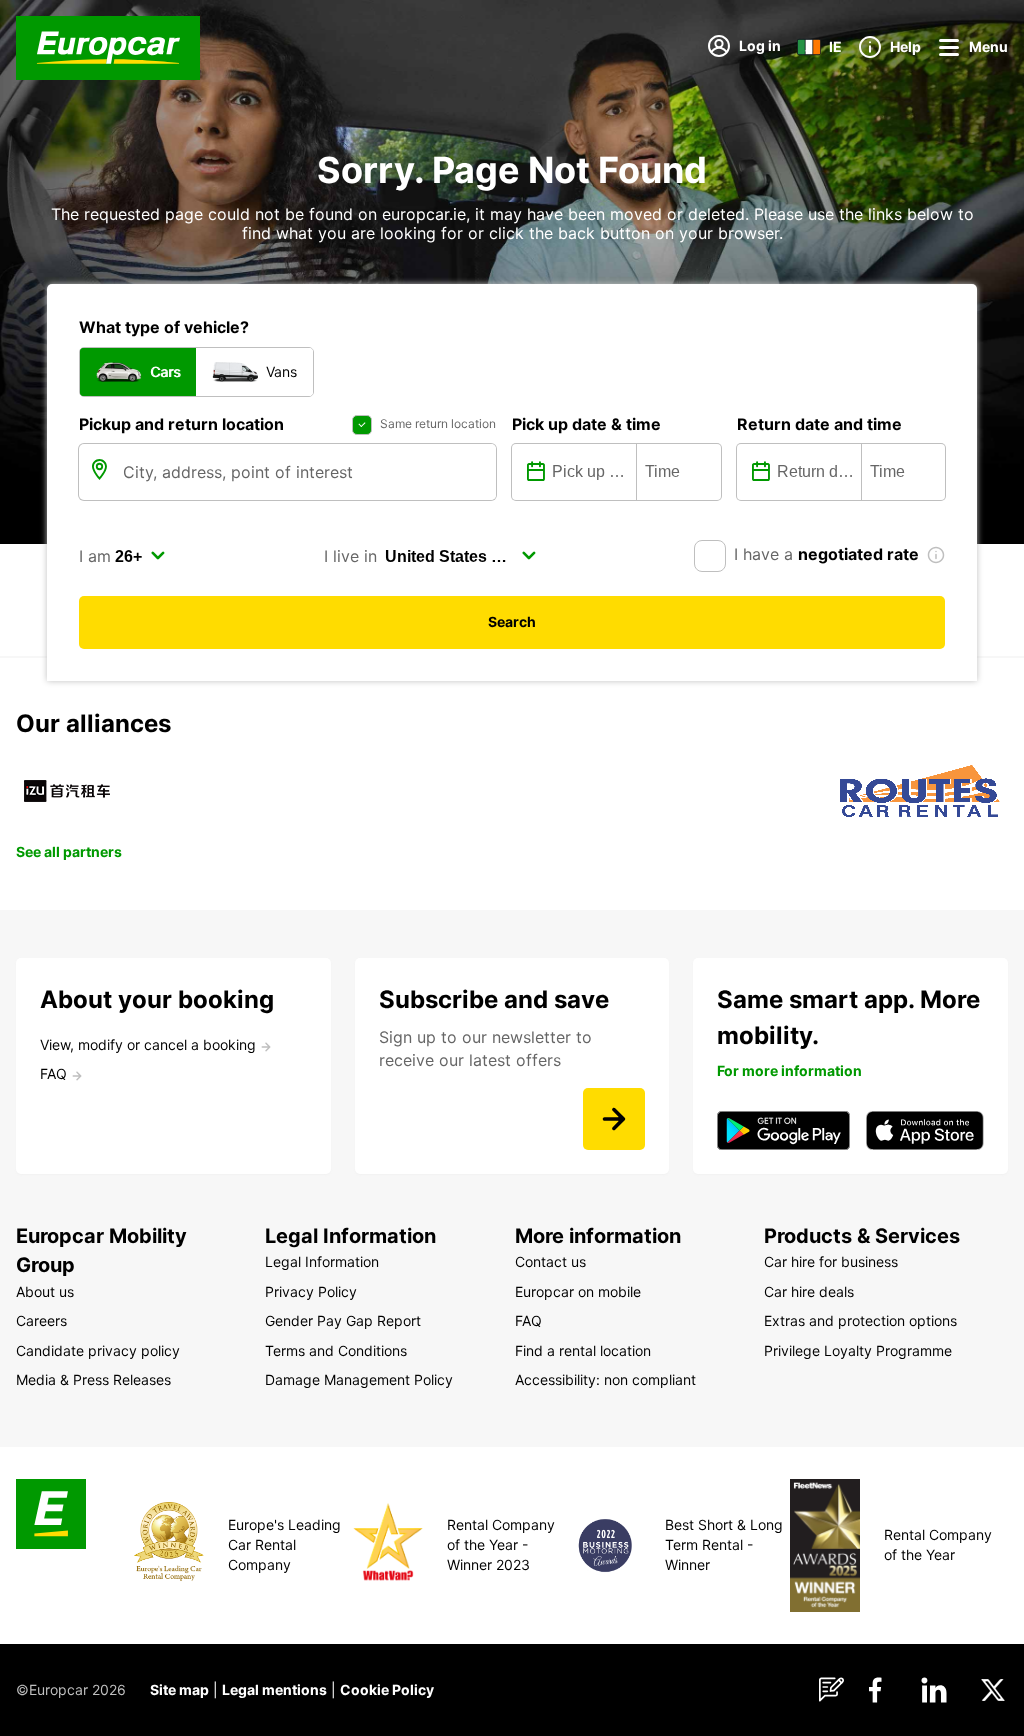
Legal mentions (274, 1689)
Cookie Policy (387, 1689)
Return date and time (819, 424)
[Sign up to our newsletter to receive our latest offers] (614, 1119)
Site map (179, 1689)
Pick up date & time (586, 424)
